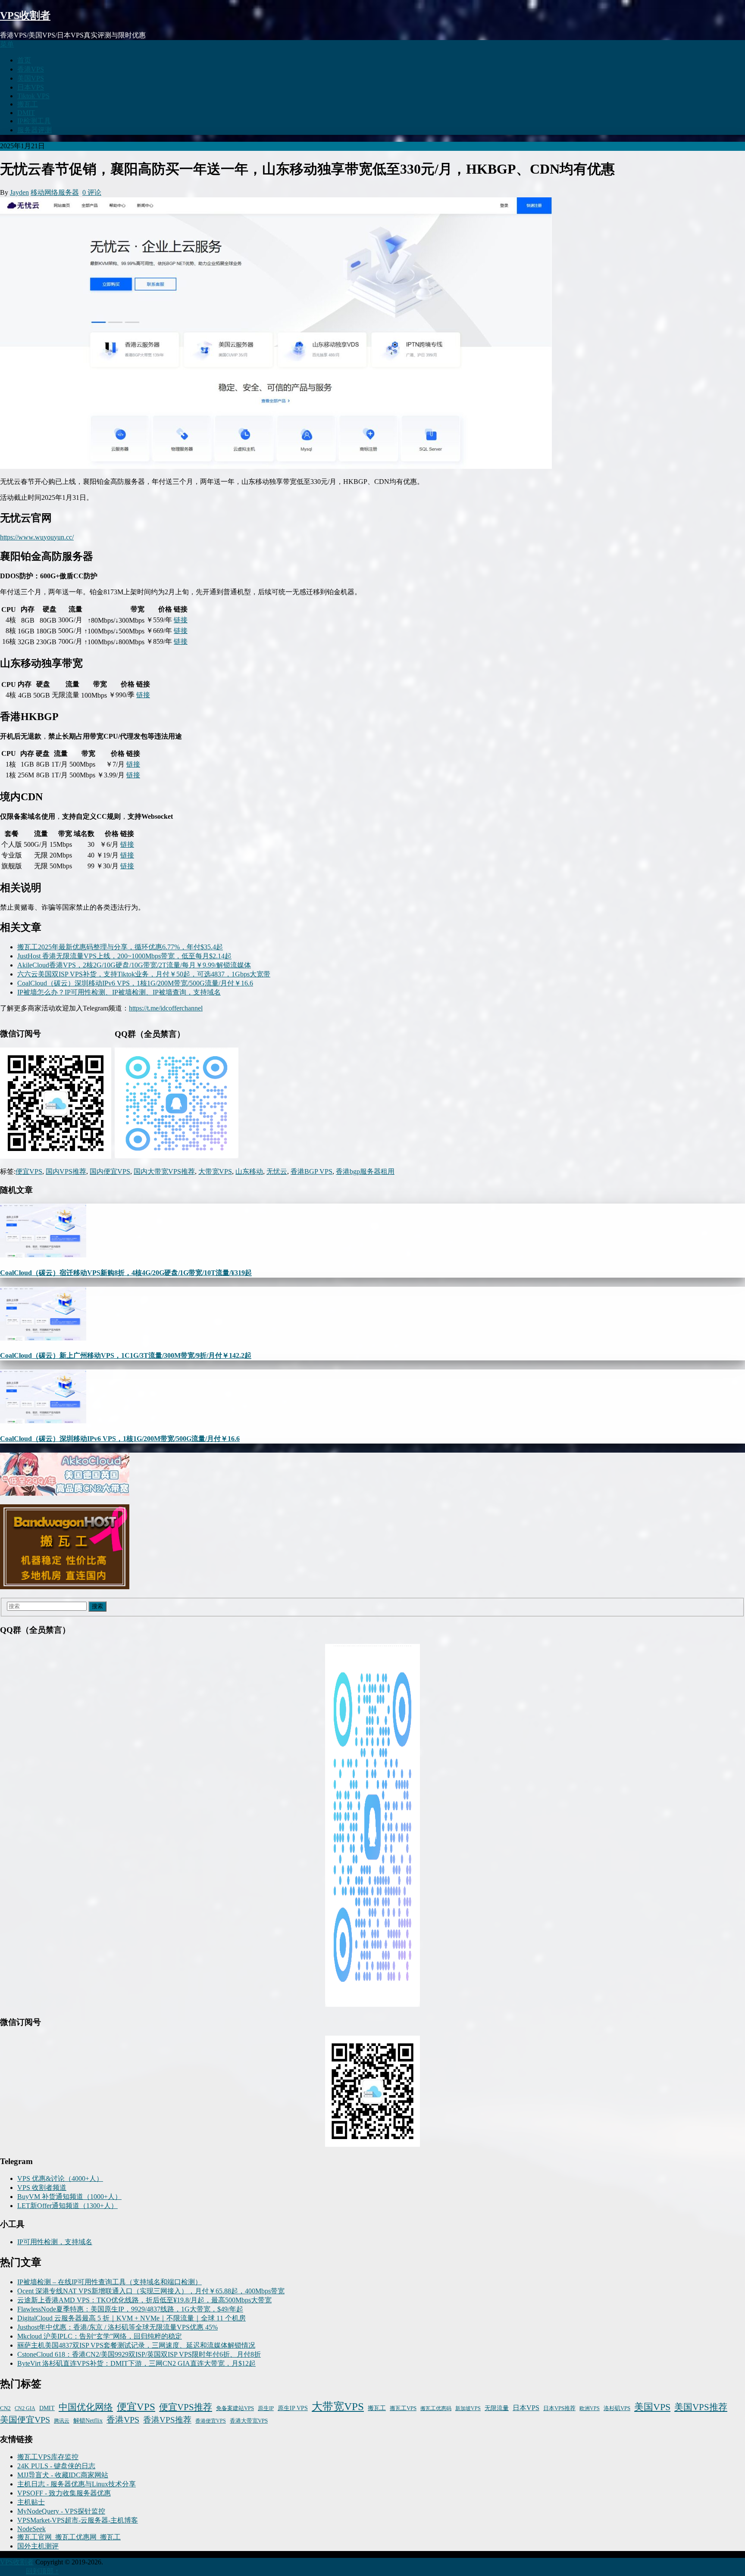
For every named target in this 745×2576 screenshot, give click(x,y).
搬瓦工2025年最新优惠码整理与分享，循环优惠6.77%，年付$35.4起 (120, 947)
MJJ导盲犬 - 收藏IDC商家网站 (63, 2475)
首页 (24, 60)
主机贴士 (31, 2502)
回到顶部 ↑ (42, 2571)
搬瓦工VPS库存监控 (48, 2457)
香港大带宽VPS (249, 2421)
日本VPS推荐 (559, 2408)
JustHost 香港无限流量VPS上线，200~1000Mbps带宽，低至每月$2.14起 (124, 956)
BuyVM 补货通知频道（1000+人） (69, 2197)
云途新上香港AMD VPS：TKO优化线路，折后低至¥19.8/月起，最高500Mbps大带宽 (144, 2300)
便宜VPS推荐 (186, 2407)
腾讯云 (62, 2421)
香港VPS (31, 69)
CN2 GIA (25, 2408)
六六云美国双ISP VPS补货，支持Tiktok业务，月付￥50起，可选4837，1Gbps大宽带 (144, 974)
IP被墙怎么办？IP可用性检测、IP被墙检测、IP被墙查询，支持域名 (119, 992)
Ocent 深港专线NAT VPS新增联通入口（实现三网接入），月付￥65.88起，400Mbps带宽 (151, 2291)
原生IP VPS (293, 2408)
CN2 (5, 2408)
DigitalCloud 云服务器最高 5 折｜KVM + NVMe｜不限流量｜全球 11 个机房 (131, 2318)
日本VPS (31, 87)
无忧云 (277, 1171)
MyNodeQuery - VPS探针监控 (61, 2511)
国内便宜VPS (110, 1171)
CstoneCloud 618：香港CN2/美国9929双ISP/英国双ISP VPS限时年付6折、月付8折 (139, 2354)
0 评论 (92, 192)
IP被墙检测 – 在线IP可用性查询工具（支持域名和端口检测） (110, 2282)
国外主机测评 (38, 2546)
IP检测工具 (34, 121)
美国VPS (31, 78)
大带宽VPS (215, 1171)
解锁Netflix (88, 2421)
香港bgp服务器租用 (365, 1171)
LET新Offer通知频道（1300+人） (67, 2206)
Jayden (19, 192)
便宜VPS (29, 1171)
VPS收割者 (25, 16)
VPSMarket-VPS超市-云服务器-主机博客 (78, 2520)
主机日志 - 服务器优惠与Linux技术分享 (77, 2484)
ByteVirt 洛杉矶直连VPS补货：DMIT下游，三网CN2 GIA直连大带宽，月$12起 (136, 2363)
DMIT (26, 113)
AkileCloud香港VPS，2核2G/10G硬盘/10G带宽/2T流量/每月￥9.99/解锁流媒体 (134, 965)
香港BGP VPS (311, 1171)
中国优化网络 (86, 2407)
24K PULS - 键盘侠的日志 (56, 2466)
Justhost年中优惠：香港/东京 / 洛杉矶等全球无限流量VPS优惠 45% (117, 2327)
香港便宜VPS (211, 2421)
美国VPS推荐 (701, 2407)
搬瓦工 (28, 104)
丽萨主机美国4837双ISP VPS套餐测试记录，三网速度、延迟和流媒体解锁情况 (136, 2345)
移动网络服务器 (55, 192)
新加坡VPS (468, 2408)
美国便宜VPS (25, 2420)
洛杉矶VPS (617, 2408)
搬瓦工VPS (403, 2408)
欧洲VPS (590, 2408)
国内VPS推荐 (66, 1171)
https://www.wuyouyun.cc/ (37, 537)
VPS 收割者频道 (42, 2188)
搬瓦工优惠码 (436, 2408)
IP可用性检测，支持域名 (55, 2242)
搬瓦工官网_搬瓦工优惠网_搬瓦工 (69, 2537)
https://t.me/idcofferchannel (166, 1008)
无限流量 (497, 2408)
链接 (181, 620)
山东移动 (249, 1171)
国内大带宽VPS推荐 (164, 1171)
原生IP (266, 2408)
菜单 (7, 44)
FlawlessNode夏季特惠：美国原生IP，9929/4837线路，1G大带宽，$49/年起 (130, 2309)
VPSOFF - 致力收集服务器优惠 (64, 2493)
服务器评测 (34, 130)
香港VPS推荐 (167, 2420)
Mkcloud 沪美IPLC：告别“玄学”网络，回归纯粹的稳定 (100, 2336)
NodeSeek (31, 2529)
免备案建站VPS (235, 2408)
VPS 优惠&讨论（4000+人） (60, 2178)
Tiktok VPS (33, 96)
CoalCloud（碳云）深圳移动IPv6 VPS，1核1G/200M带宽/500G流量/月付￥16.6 (135, 983)
